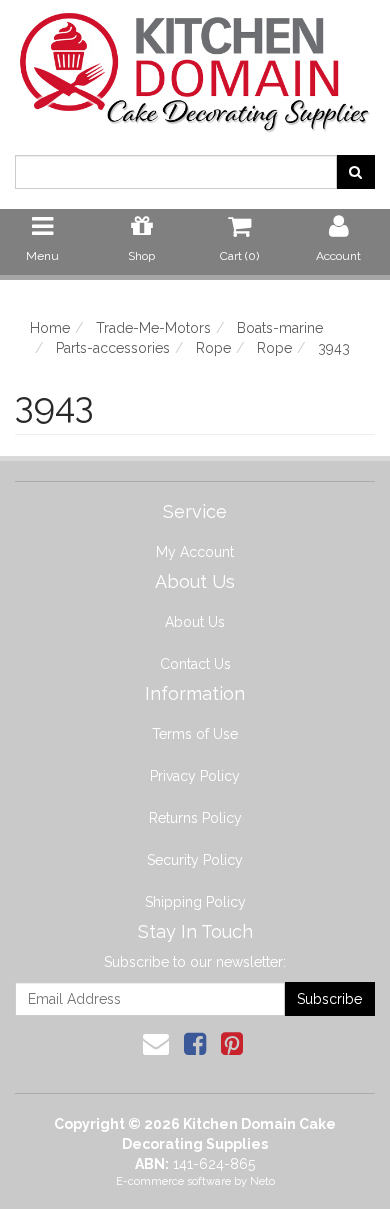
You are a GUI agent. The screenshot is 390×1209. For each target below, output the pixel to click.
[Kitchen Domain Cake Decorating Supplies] (195, 66)
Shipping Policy (195, 902)
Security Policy (195, 860)
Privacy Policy (195, 776)
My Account (195, 552)
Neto (262, 1181)
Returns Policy (195, 818)
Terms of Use (195, 734)
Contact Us (195, 664)
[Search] (355, 172)
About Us (195, 622)
